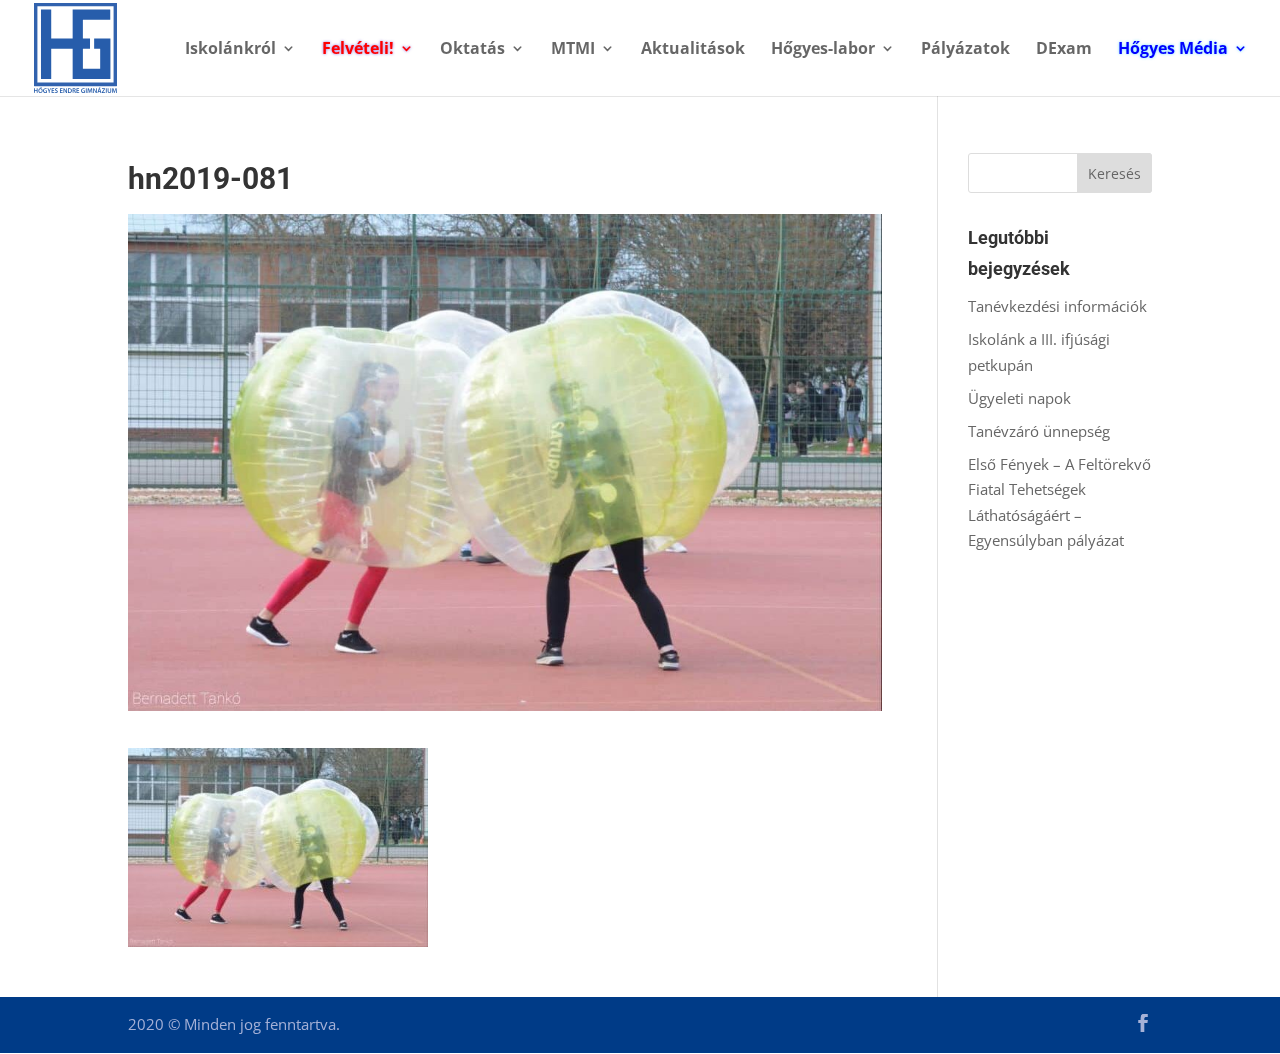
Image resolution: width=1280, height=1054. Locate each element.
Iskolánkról (230, 50)
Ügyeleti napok (1019, 398)
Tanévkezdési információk (1057, 306)
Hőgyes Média (1173, 50)
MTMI (573, 50)
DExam (1064, 50)
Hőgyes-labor (823, 50)
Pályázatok (965, 50)
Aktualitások (693, 50)
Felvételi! (358, 50)
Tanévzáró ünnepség (1039, 431)
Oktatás (472, 50)
